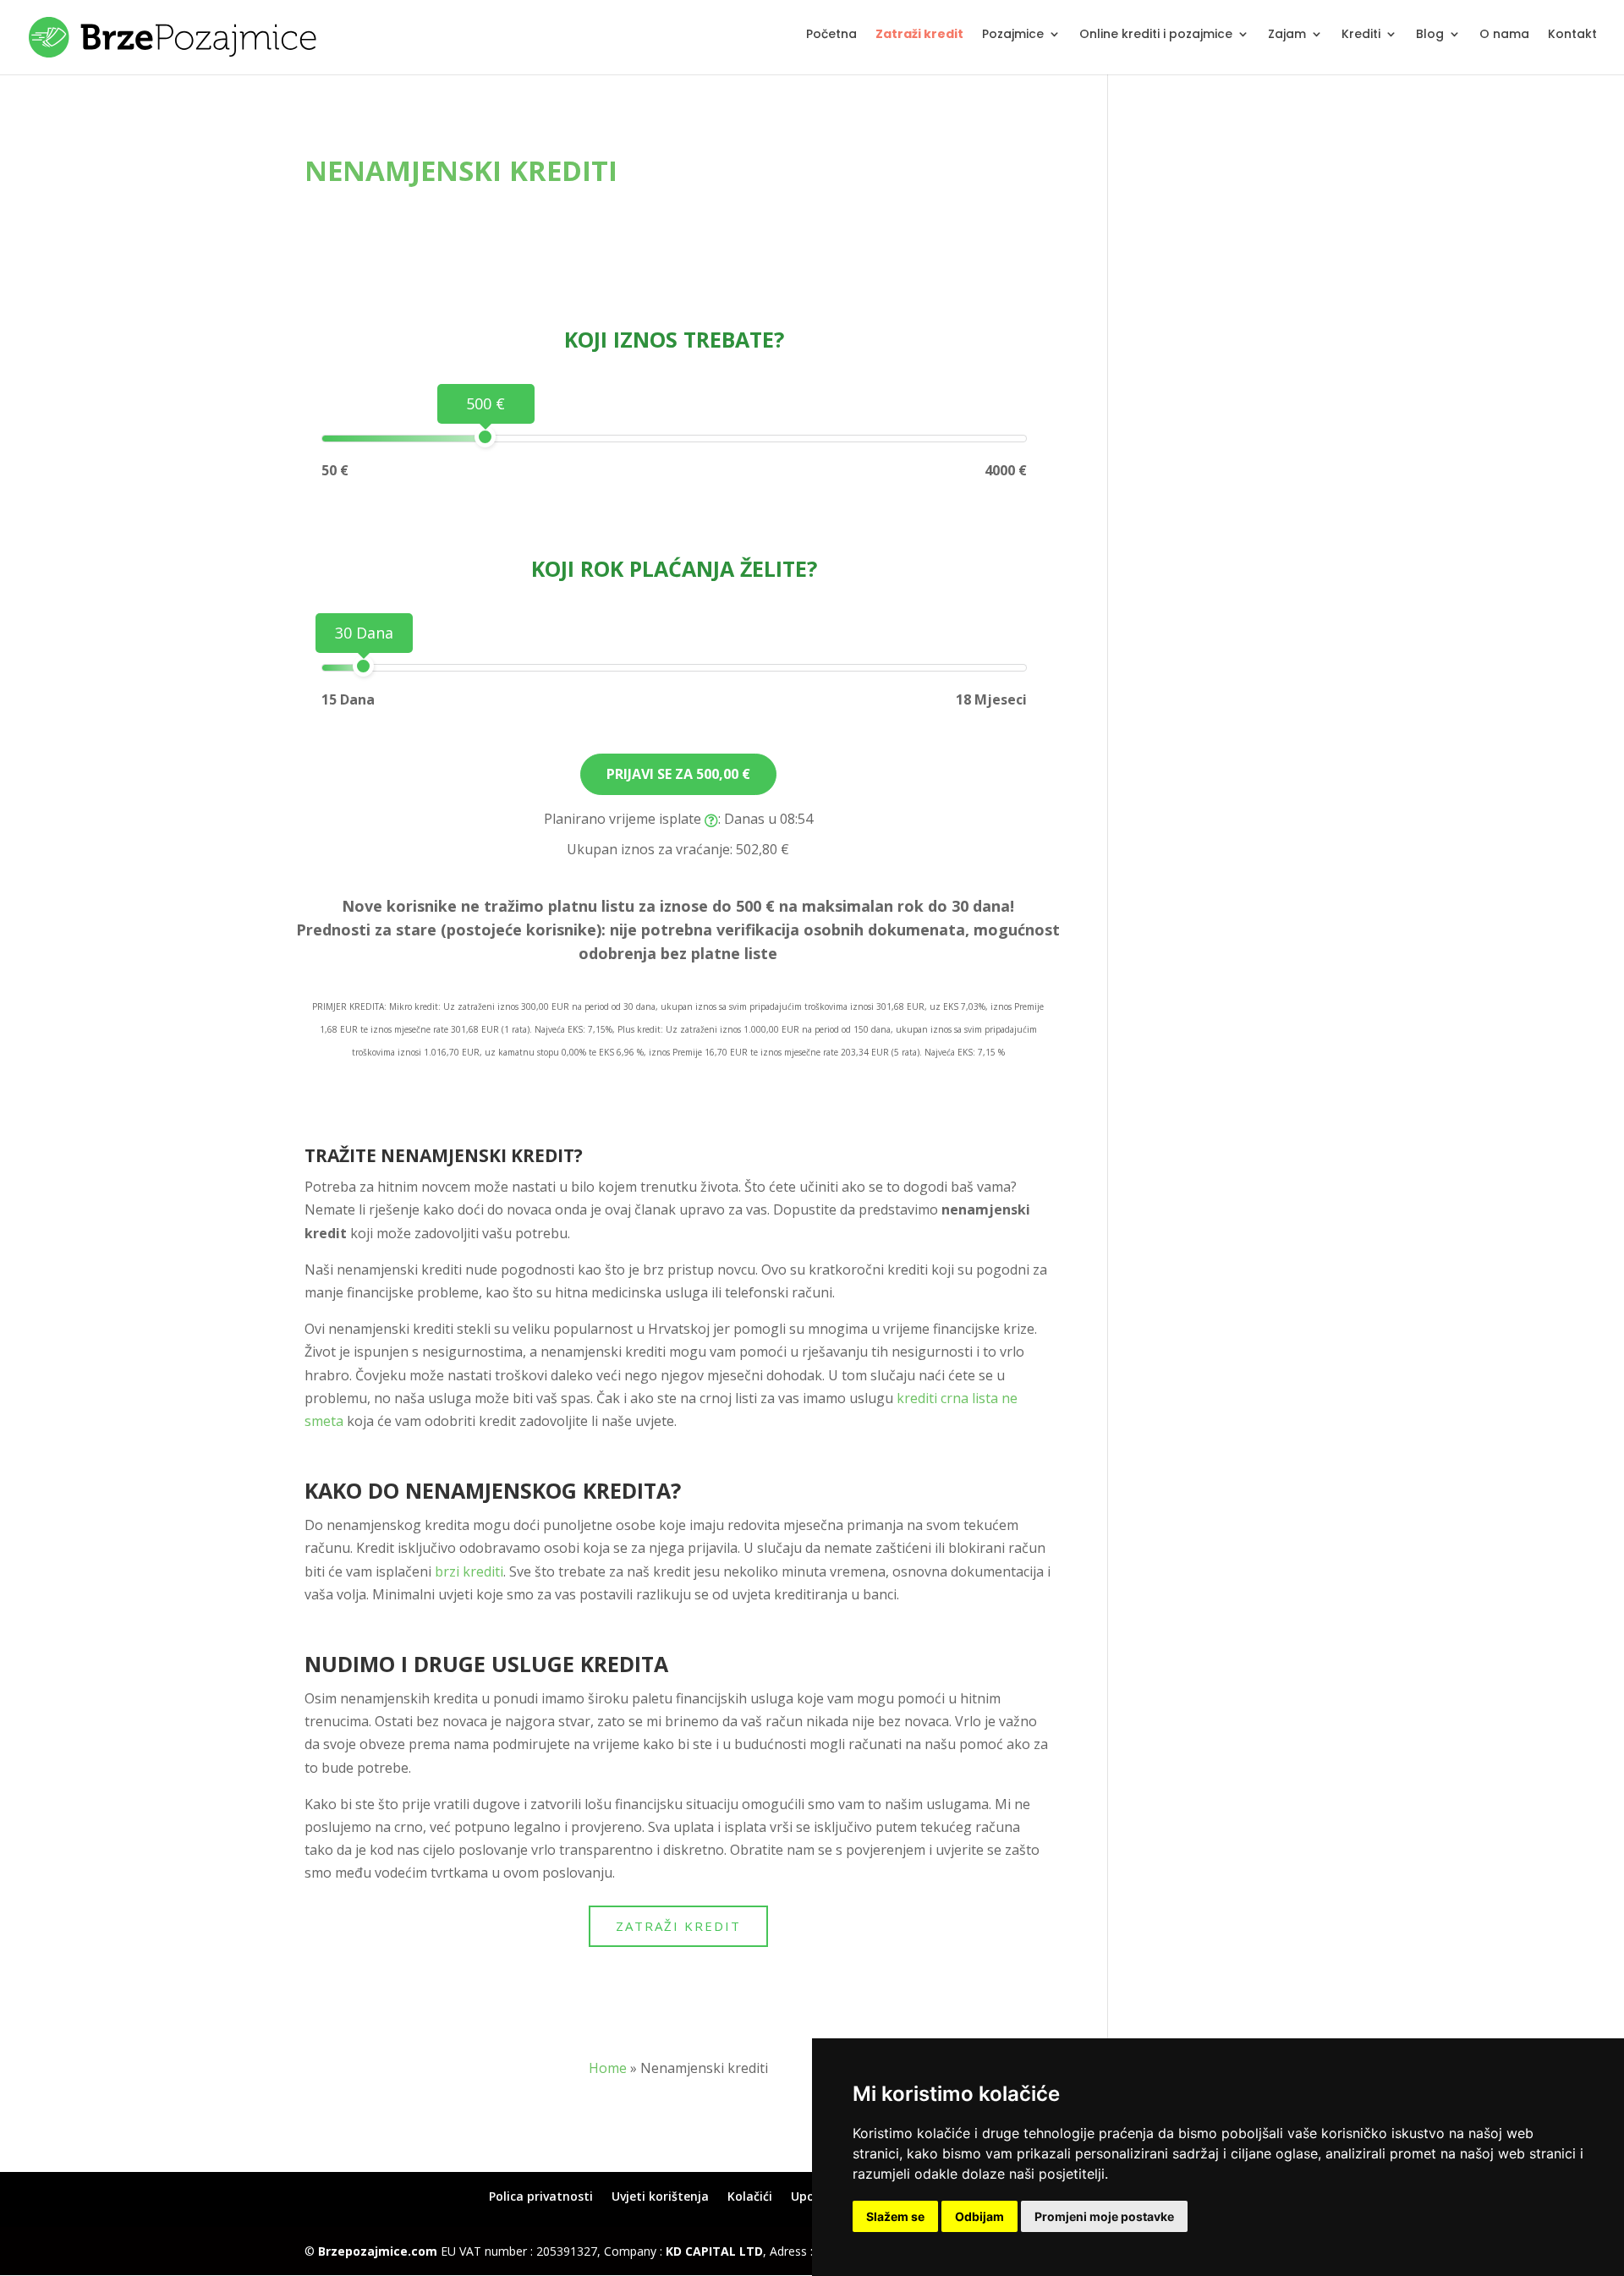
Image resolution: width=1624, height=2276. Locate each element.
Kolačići (750, 2196)
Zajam (1287, 35)
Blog (1430, 35)
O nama (1504, 35)
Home (608, 2068)
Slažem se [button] (895, 2216)
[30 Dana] (363, 666)
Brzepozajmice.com (378, 2251)
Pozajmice (1013, 35)
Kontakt (1572, 35)
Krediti (1361, 35)
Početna (831, 35)
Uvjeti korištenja (660, 2196)
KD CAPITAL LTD (714, 2251)
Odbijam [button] (979, 2216)
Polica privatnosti (541, 2196)
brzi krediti (469, 1571)
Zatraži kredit (919, 35)
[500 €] (485, 437)
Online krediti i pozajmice (1156, 35)
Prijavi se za (678, 774)
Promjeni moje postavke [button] (1104, 2216)
